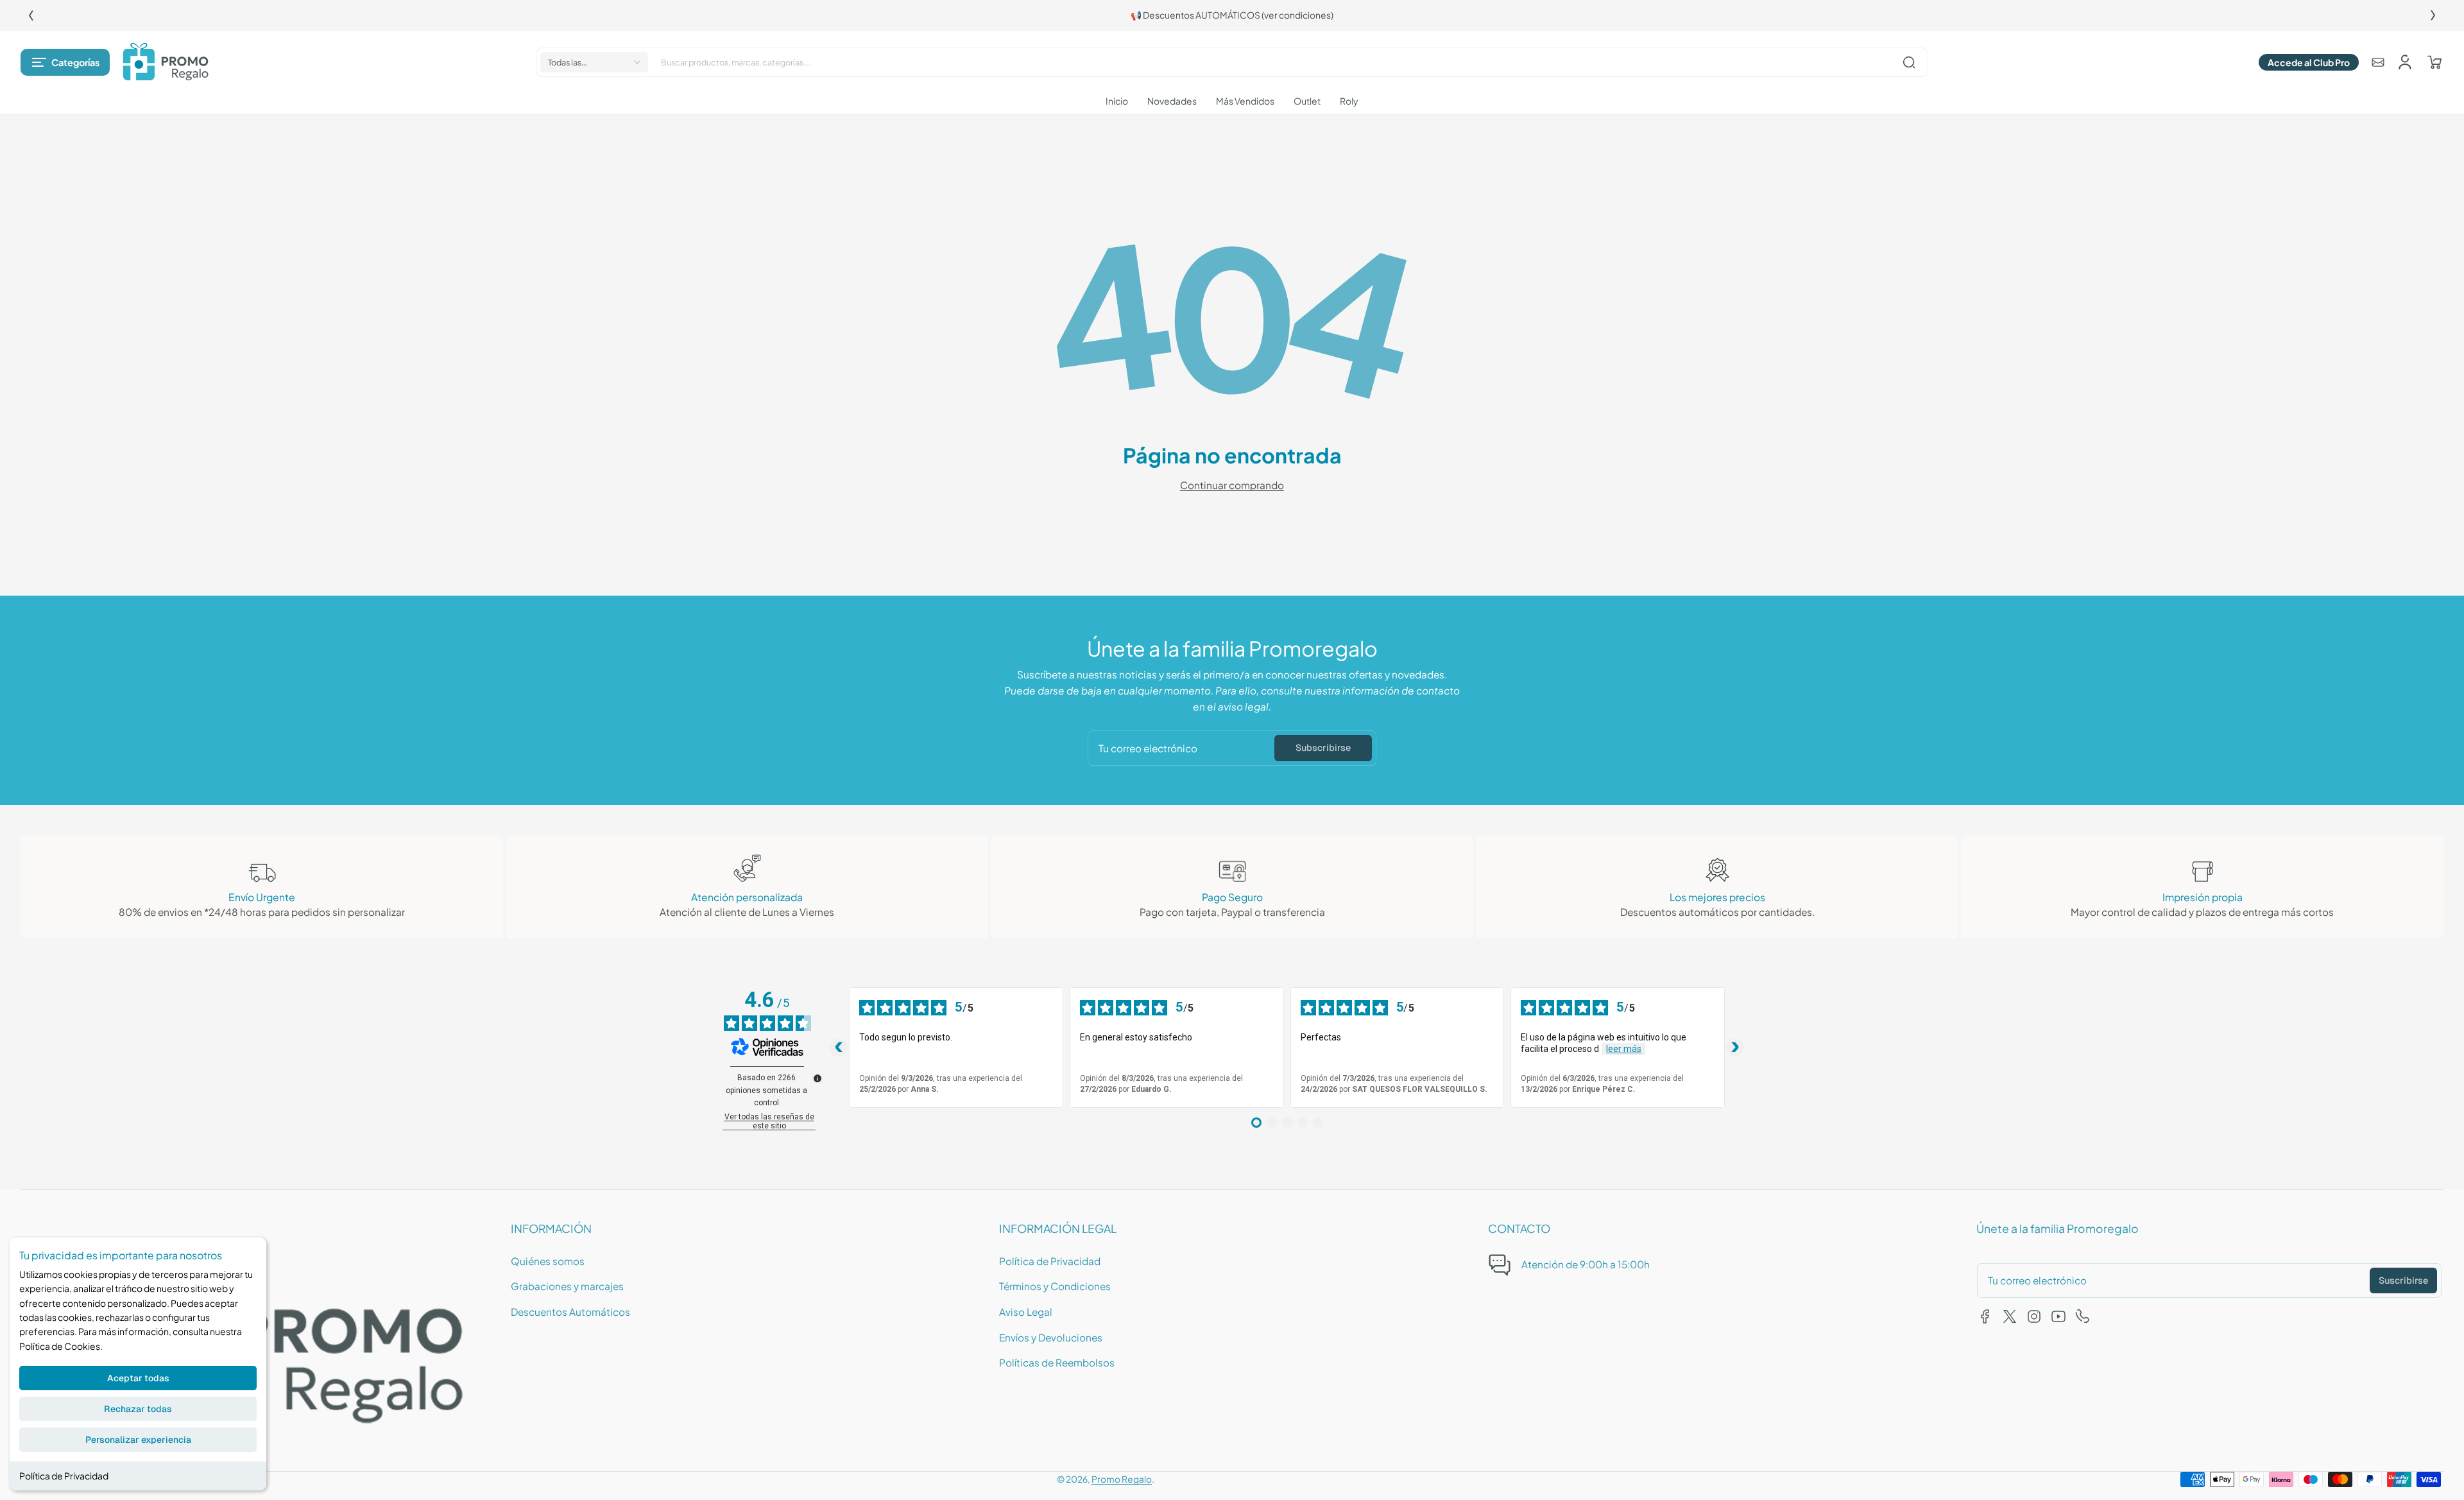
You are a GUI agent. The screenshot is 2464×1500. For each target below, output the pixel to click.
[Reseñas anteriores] (839, 1047)
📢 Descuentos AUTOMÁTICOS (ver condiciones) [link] (1232, 15)
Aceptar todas (138, 1378)
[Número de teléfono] (2083, 1316)
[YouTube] (2058, 1316)
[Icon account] (2405, 62)
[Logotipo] (166, 62)
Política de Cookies (60, 1346)
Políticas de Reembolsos (1057, 1362)
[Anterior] (31, 15)
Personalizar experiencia (138, 1440)
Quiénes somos (548, 1261)
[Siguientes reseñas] (1735, 1047)
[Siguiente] (2433, 15)
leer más (1624, 1049)
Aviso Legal (1026, 1312)
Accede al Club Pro (2309, 62)
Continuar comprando (1232, 485)
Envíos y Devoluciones (1051, 1337)
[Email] (2378, 62)
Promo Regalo (1122, 1479)
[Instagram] (2034, 1316)
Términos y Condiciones (1055, 1286)
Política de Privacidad (64, 1476)
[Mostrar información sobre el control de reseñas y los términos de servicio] (817, 1078)
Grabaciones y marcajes (567, 1286)
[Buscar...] (1909, 62)
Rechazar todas (138, 1409)
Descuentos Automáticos (570, 1312)
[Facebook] (1985, 1316)
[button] (65, 62)
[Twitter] (2010, 1316)
